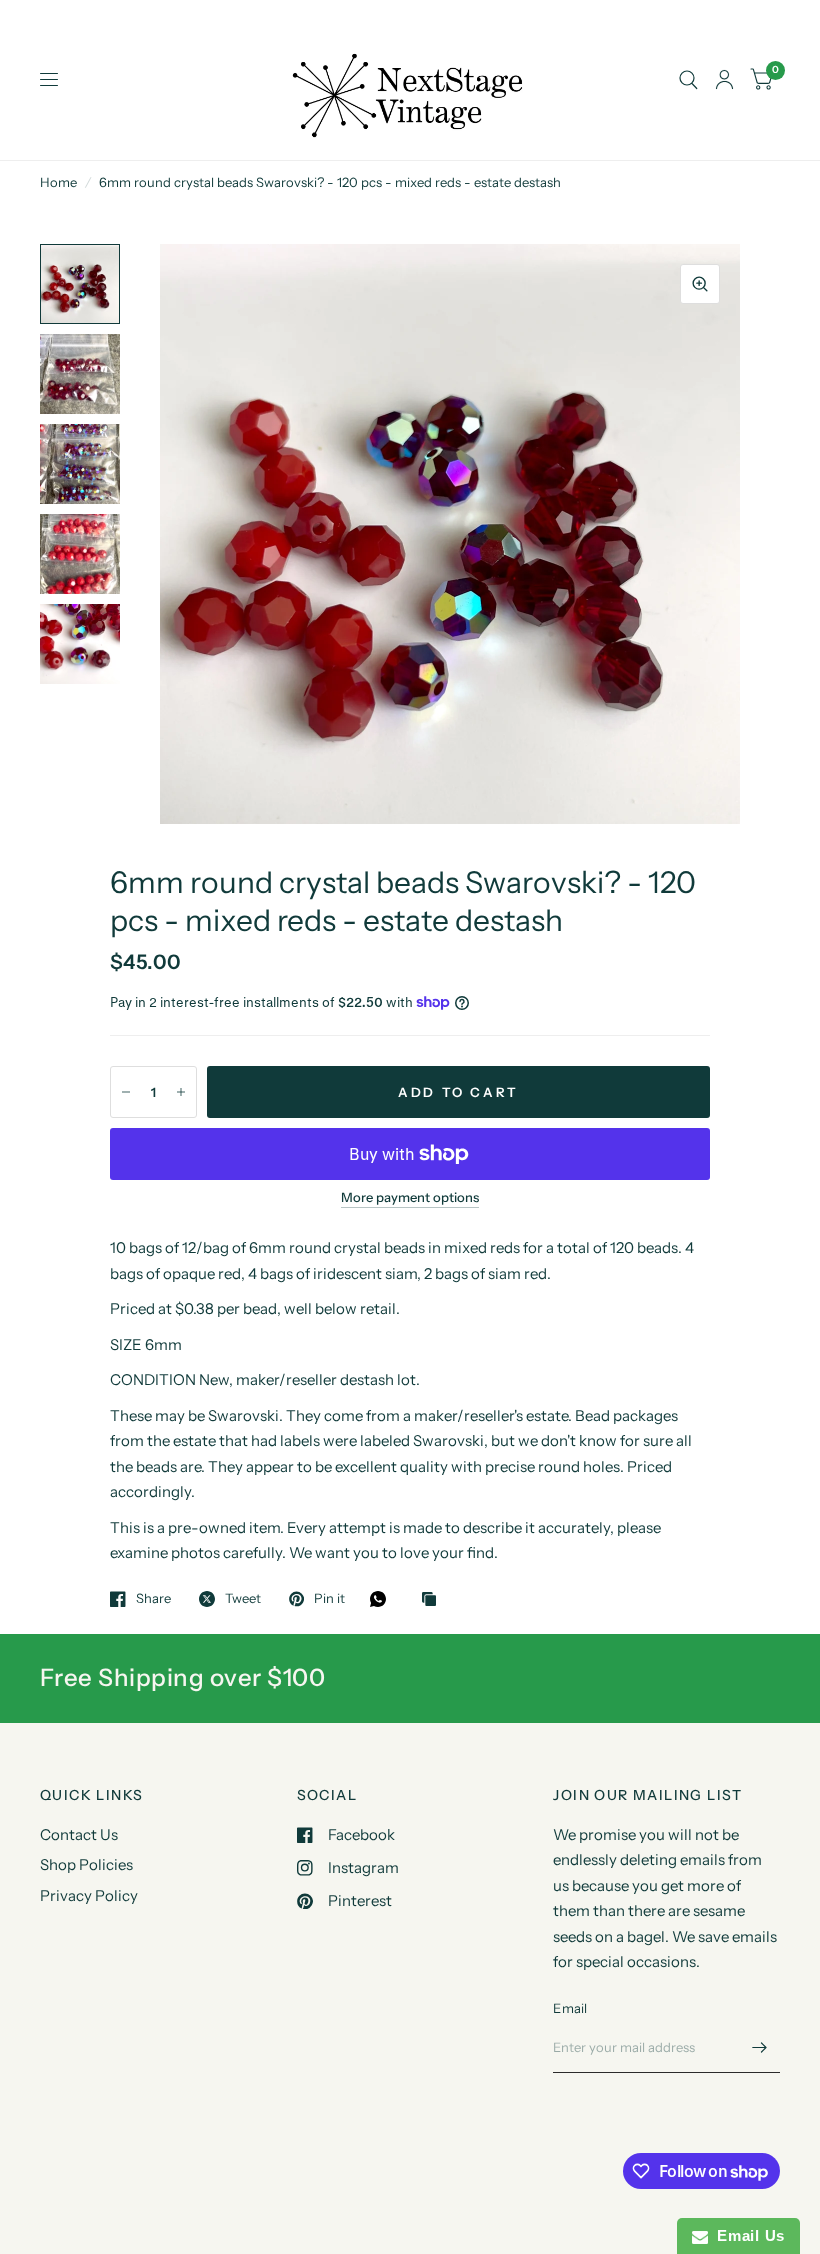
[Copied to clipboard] (434, 1600)
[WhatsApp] (383, 1599)
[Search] (688, 80)
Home (58, 182)
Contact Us (79, 1834)
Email (570, 2008)
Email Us (746, 2235)
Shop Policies (86, 1864)
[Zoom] (700, 284)
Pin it (329, 1599)
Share (153, 1599)
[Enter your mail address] (760, 2047)
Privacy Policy (89, 1895)
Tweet (243, 1599)
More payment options (410, 1197)
